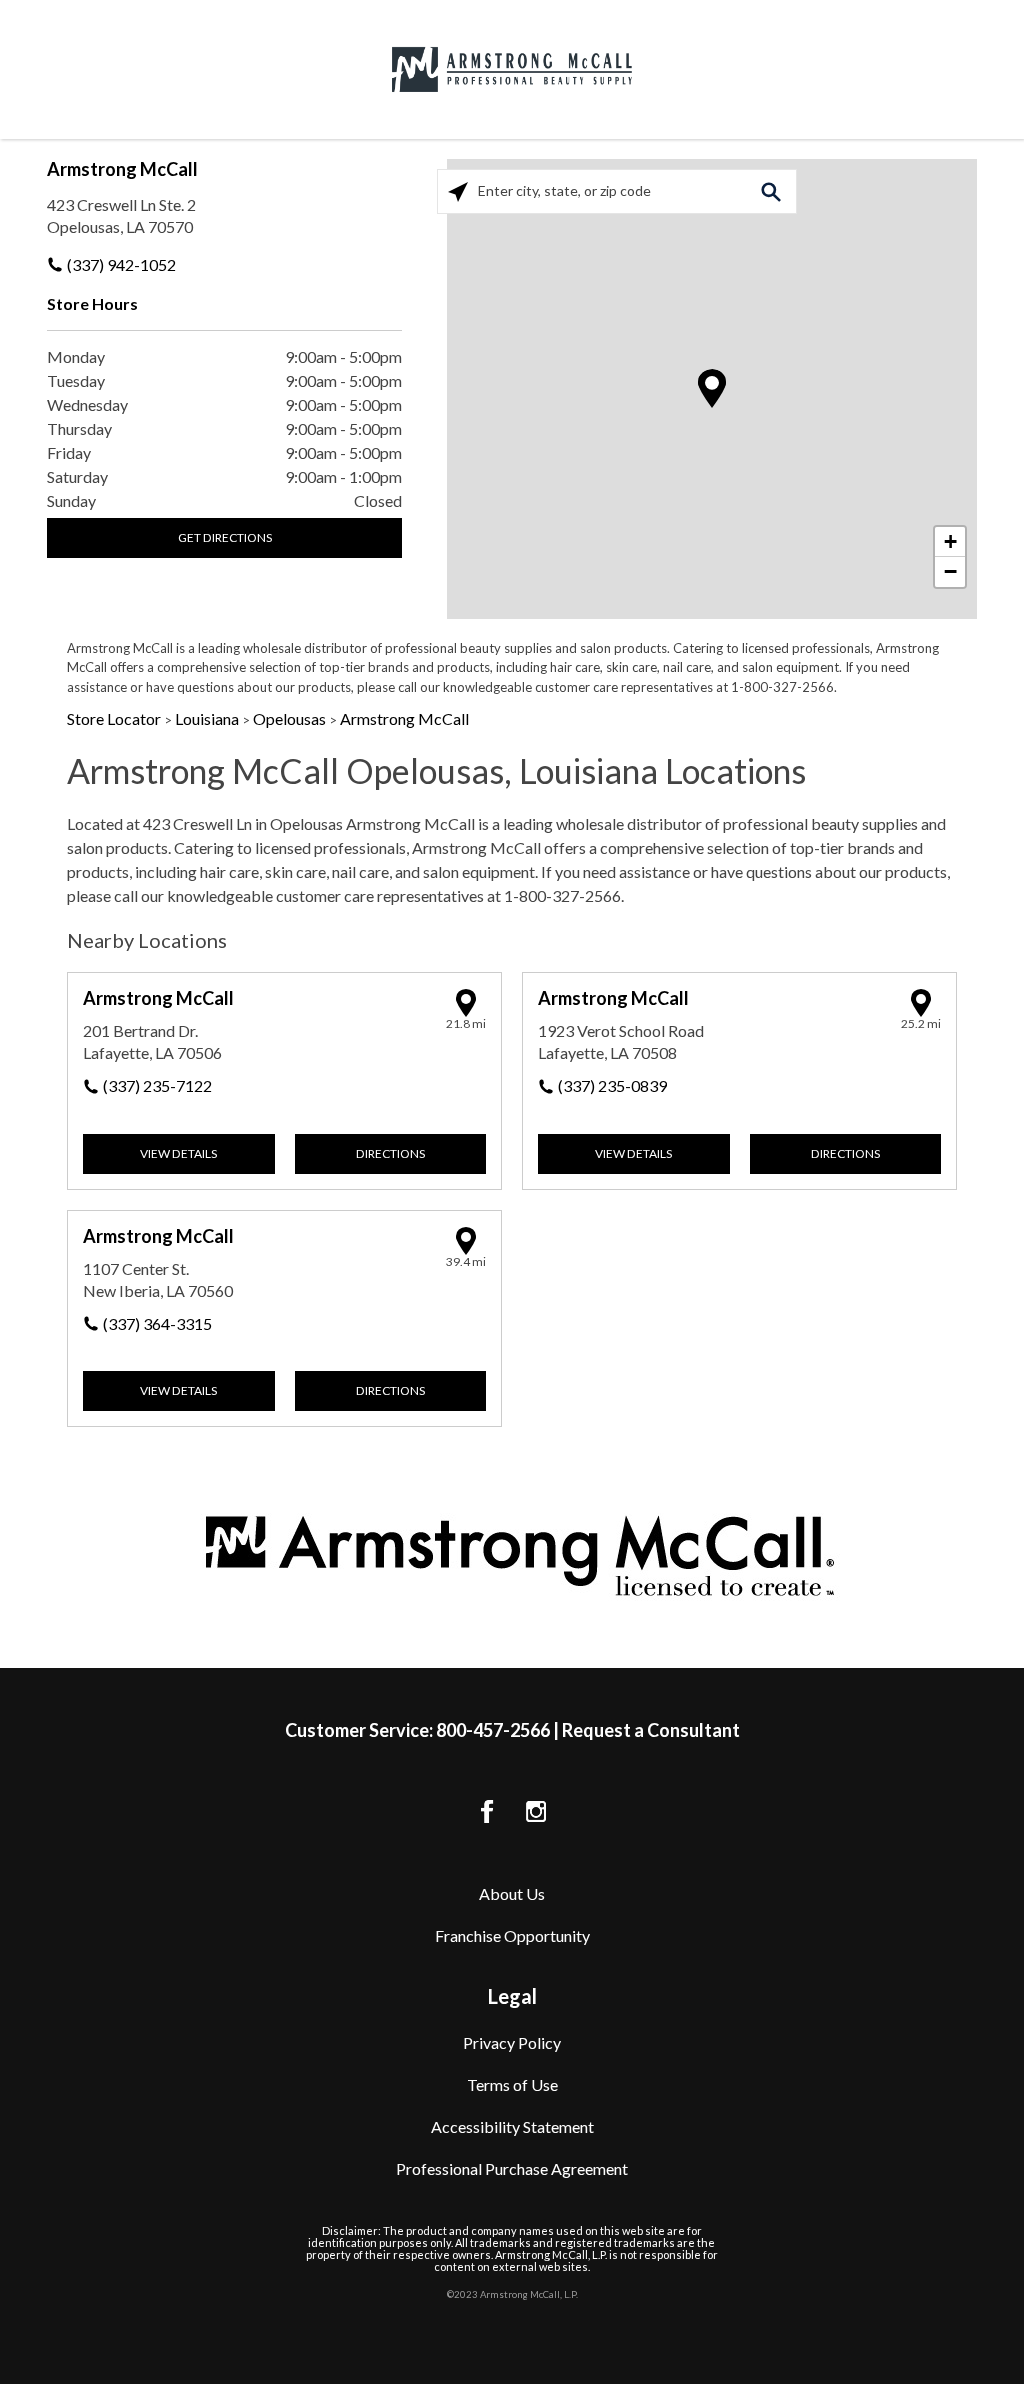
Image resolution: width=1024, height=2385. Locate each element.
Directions (390, 1153)
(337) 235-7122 (157, 1085)
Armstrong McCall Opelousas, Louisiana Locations (436, 771)
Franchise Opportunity (512, 1935)
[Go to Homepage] (512, 69)
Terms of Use (512, 2084)
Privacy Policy (512, 2042)
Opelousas (291, 718)
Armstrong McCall (122, 169)
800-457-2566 (493, 1730)
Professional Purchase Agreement (512, 2168)
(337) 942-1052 (121, 264)
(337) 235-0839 (612, 1085)
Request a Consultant (651, 1730)
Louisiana (208, 718)
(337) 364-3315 (157, 1323)
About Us (512, 1893)
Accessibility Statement (512, 2126)
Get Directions (225, 537)
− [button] (950, 571)
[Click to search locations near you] (458, 190)
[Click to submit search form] (771, 190)
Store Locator (115, 718)
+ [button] (950, 541)
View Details (178, 1153)
